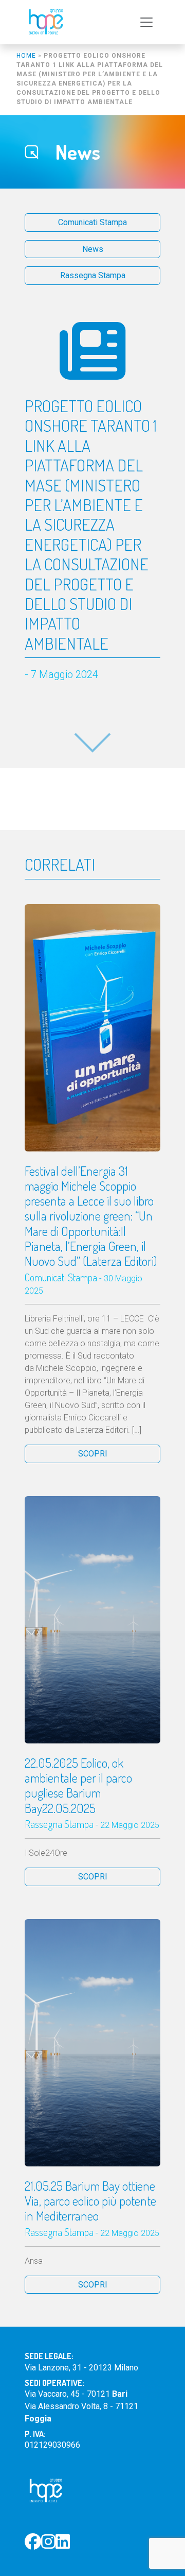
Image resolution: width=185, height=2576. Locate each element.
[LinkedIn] (63, 2542)
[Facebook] (33, 2542)
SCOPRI (93, 1454)
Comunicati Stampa (92, 222)
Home (26, 56)
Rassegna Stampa (93, 275)
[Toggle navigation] (146, 22)
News (93, 249)
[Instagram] (48, 2542)
